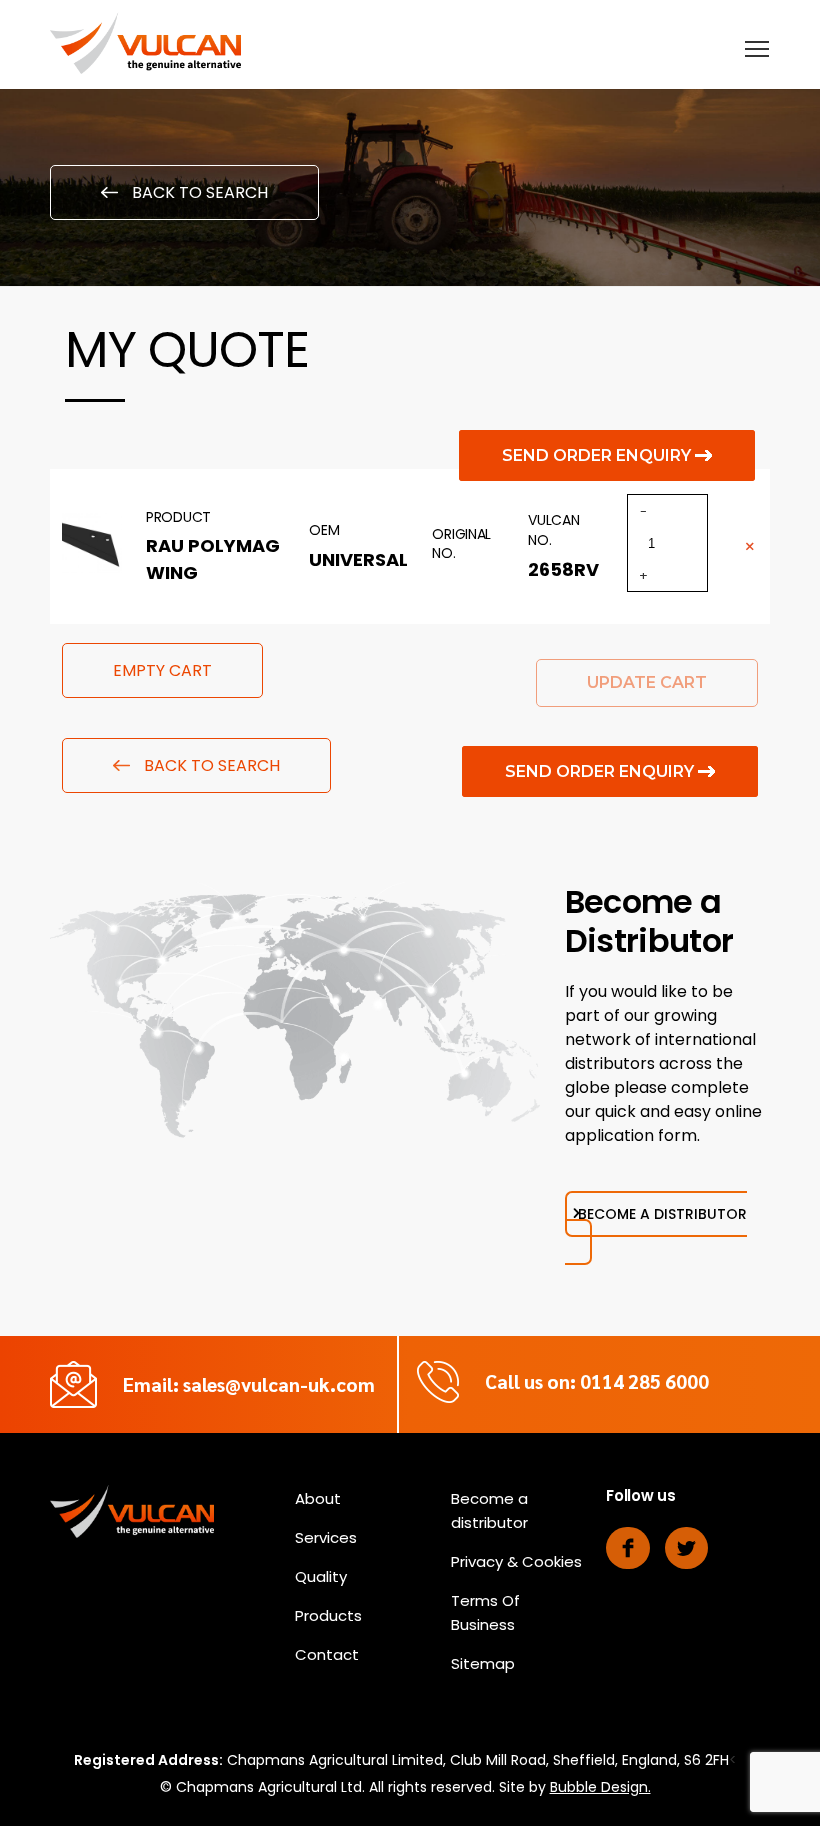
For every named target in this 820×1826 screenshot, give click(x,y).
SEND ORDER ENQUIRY (598, 455)
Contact (327, 1654)
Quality (321, 1576)
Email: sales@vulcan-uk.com (249, 1384)
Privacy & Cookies (516, 1561)
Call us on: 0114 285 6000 (597, 1381)
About (318, 1498)
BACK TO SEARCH (198, 192)
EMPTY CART (162, 670)
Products (328, 1615)
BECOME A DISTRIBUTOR (662, 1214)
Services (326, 1537)
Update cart (647, 682)
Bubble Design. (600, 1787)
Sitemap (483, 1663)
